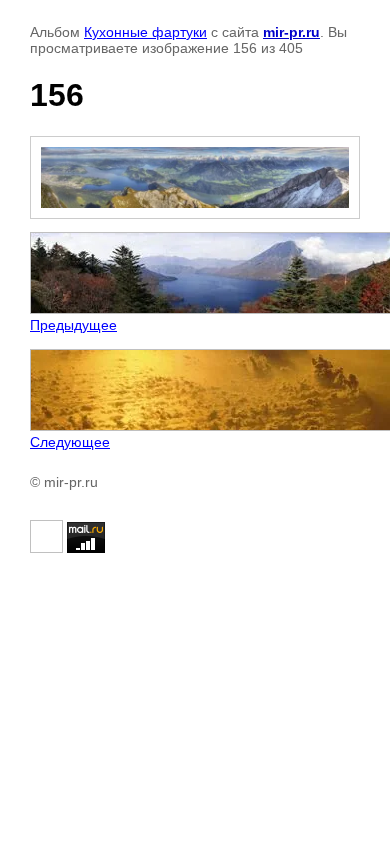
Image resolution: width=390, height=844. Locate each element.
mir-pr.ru (291, 32)
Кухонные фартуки (145, 32)
